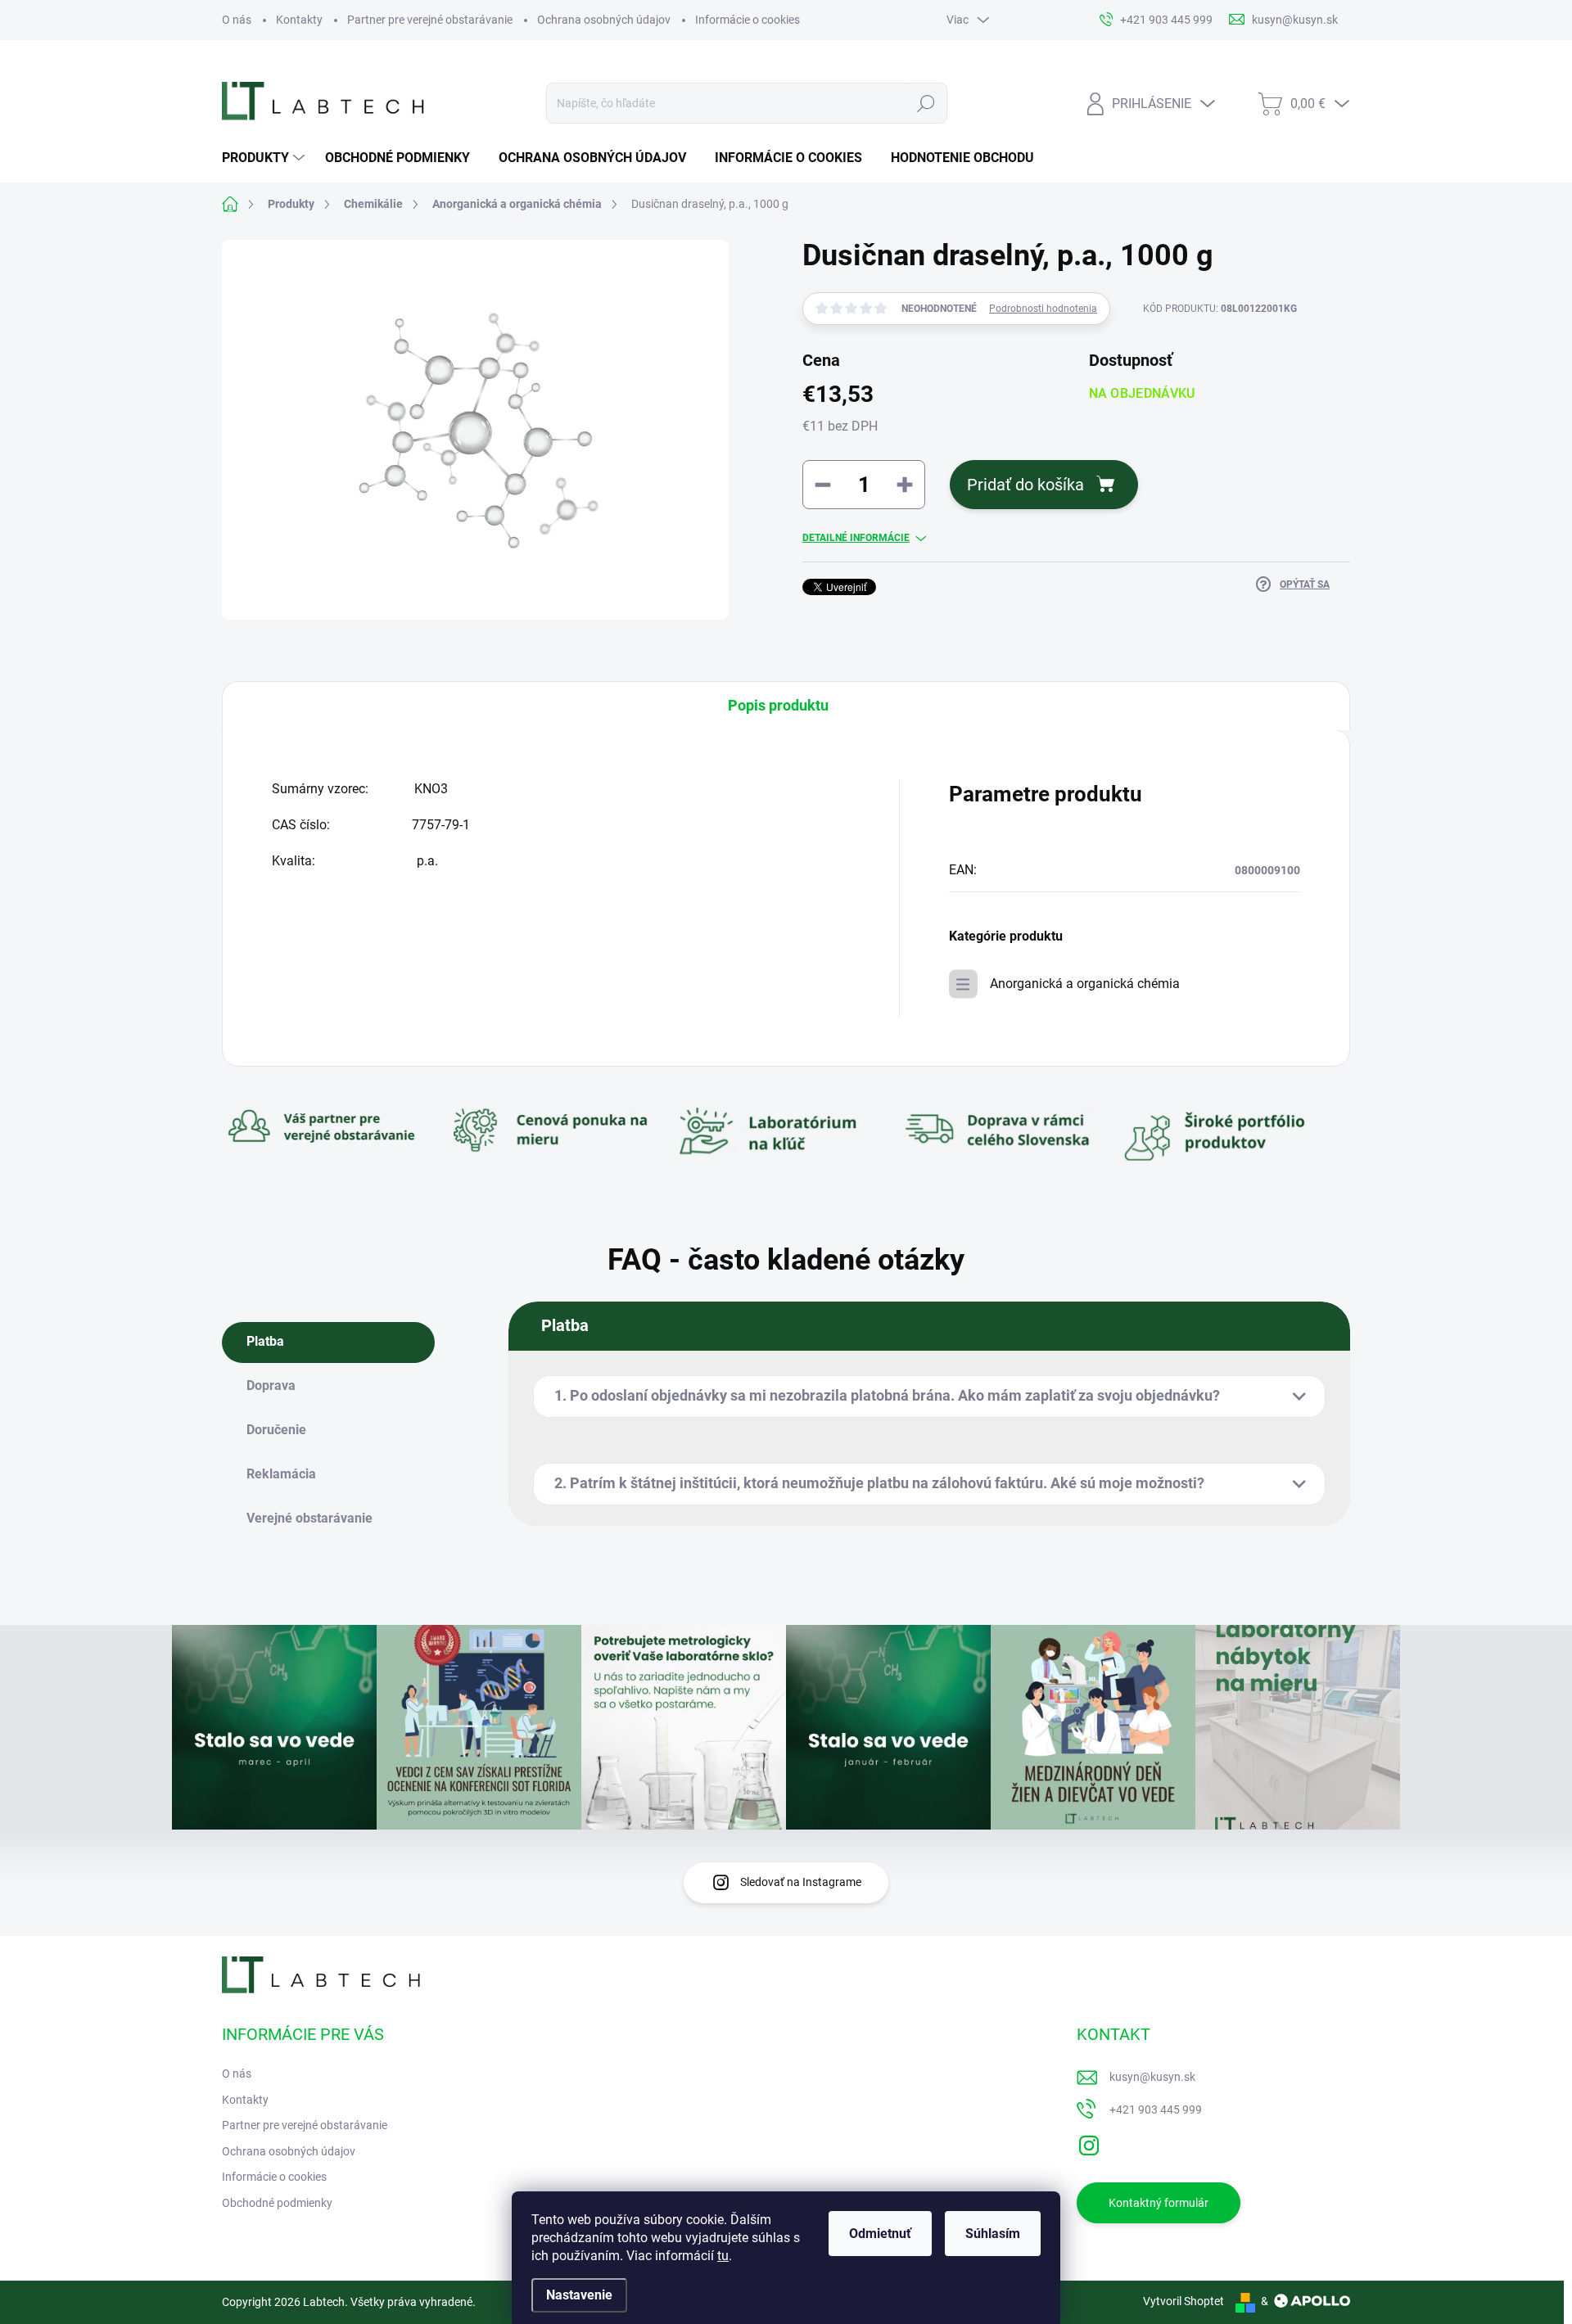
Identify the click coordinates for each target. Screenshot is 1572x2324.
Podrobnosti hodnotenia (1043, 309)
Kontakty (299, 20)
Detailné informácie (856, 538)
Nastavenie (579, 2295)
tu (723, 2256)
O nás (237, 20)
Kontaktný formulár (1159, 2203)
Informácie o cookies (748, 20)
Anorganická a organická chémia (1085, 984)
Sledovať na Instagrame (801, 1882)
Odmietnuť (880, 2234)
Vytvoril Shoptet (1184, 2301)
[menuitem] (265, 158)
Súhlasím (993, 2234)
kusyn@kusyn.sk (1152, 2077)
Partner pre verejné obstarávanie (430, 20)
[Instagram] (1089, 2142)
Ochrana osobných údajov (604, 20)
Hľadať (926, 103)
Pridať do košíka (1025, 485)
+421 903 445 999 (1156, 2110)
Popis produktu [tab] (778, 705)
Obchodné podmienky (277, 2203)
